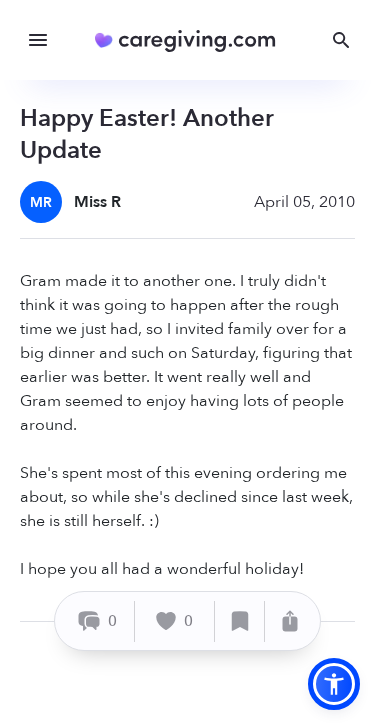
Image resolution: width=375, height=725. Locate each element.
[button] (334, 684)
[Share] (290, 621)
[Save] (240, 621)
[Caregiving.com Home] (191, 40)
